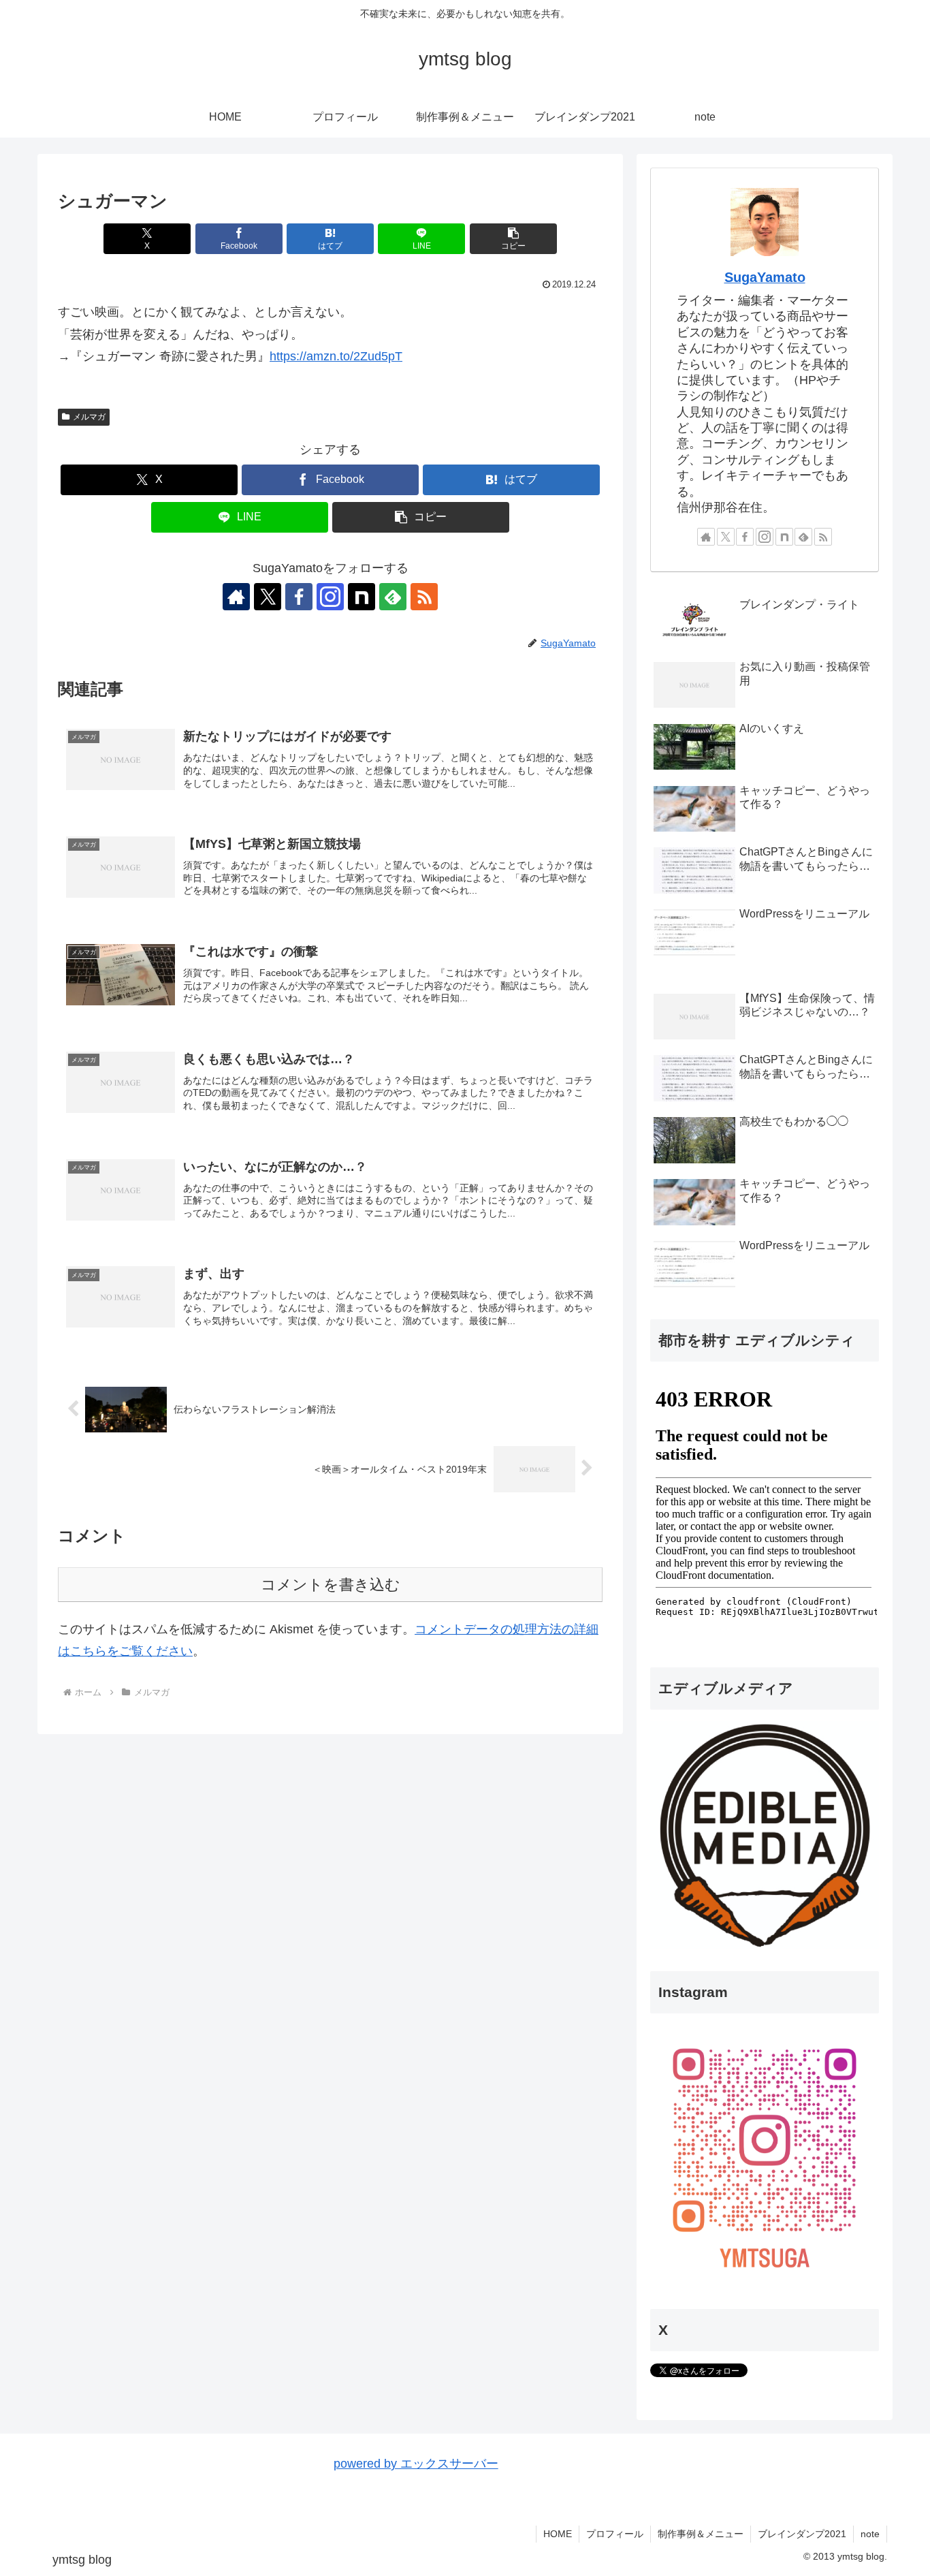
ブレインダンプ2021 (802, 2534)
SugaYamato (765, 277)
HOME (558, 2534)
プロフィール (615, 2534)
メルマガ (89, 417)
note (870, 2534)
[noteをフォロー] (362, 597)
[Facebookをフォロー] (299, 597)
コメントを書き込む (331, 1585)
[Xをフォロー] (268, 597)
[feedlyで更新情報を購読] (393, 597)
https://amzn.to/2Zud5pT (336, 356)
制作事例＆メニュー (701, 2534)
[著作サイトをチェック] (236, 597)
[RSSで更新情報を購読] (424, 597)
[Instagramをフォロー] (330, 597)
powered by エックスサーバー (416, 2464)
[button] (513, 239)
